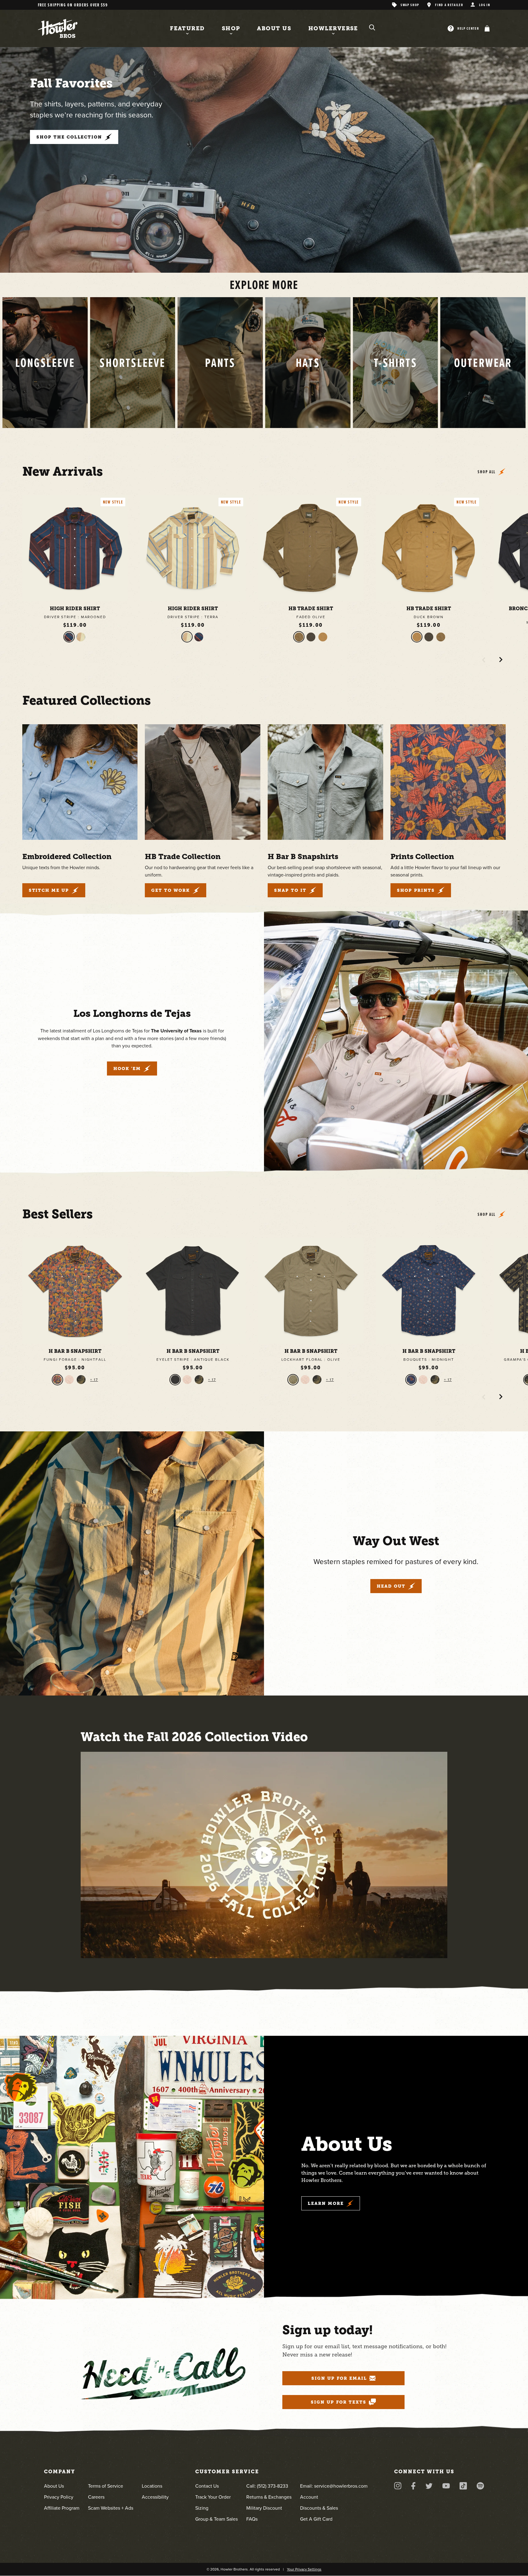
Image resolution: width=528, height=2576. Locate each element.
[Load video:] (264, 1855)
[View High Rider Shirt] (75, 548)
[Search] (372, 28)
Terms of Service (106, 2486)
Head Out (391, 1586)
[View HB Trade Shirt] (311, 548)
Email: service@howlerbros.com (334, 2486)
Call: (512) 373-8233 (267, 2486)
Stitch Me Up (49, 890)
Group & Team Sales (216, 2519)
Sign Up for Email (339, 2378)
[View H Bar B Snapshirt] (75, 1291)
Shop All (487, 472)
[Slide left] (484, 660)
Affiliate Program (62, 2508)
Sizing (202, 2508)
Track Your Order (213, 2497)
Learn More (326, 2203)
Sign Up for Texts (339, 2402)
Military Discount (264, 2508)
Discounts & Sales (319, 2508)
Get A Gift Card (316, 2519)
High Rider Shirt (75, 609)
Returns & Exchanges (269, 2497)
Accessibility (155, 2497)
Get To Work (171, 890)
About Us (54, 2486)
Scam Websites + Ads (111, 2508)
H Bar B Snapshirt (75, 1351)
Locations (152, 2486)
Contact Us (207, 2486)
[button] (486, 28)
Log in (485, 5)
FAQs (252, 2519)
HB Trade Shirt (311, 609)
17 (95, 1380)
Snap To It (290, 890)
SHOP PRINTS (416, 890)
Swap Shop (410, 5)
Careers (96, 2497)
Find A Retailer (449, 5)
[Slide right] (501, 660)
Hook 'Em (127, 1068)
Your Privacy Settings (304, 2569)
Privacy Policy (59, 2497)
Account (309, 2497)
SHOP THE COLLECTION (69, 137)
